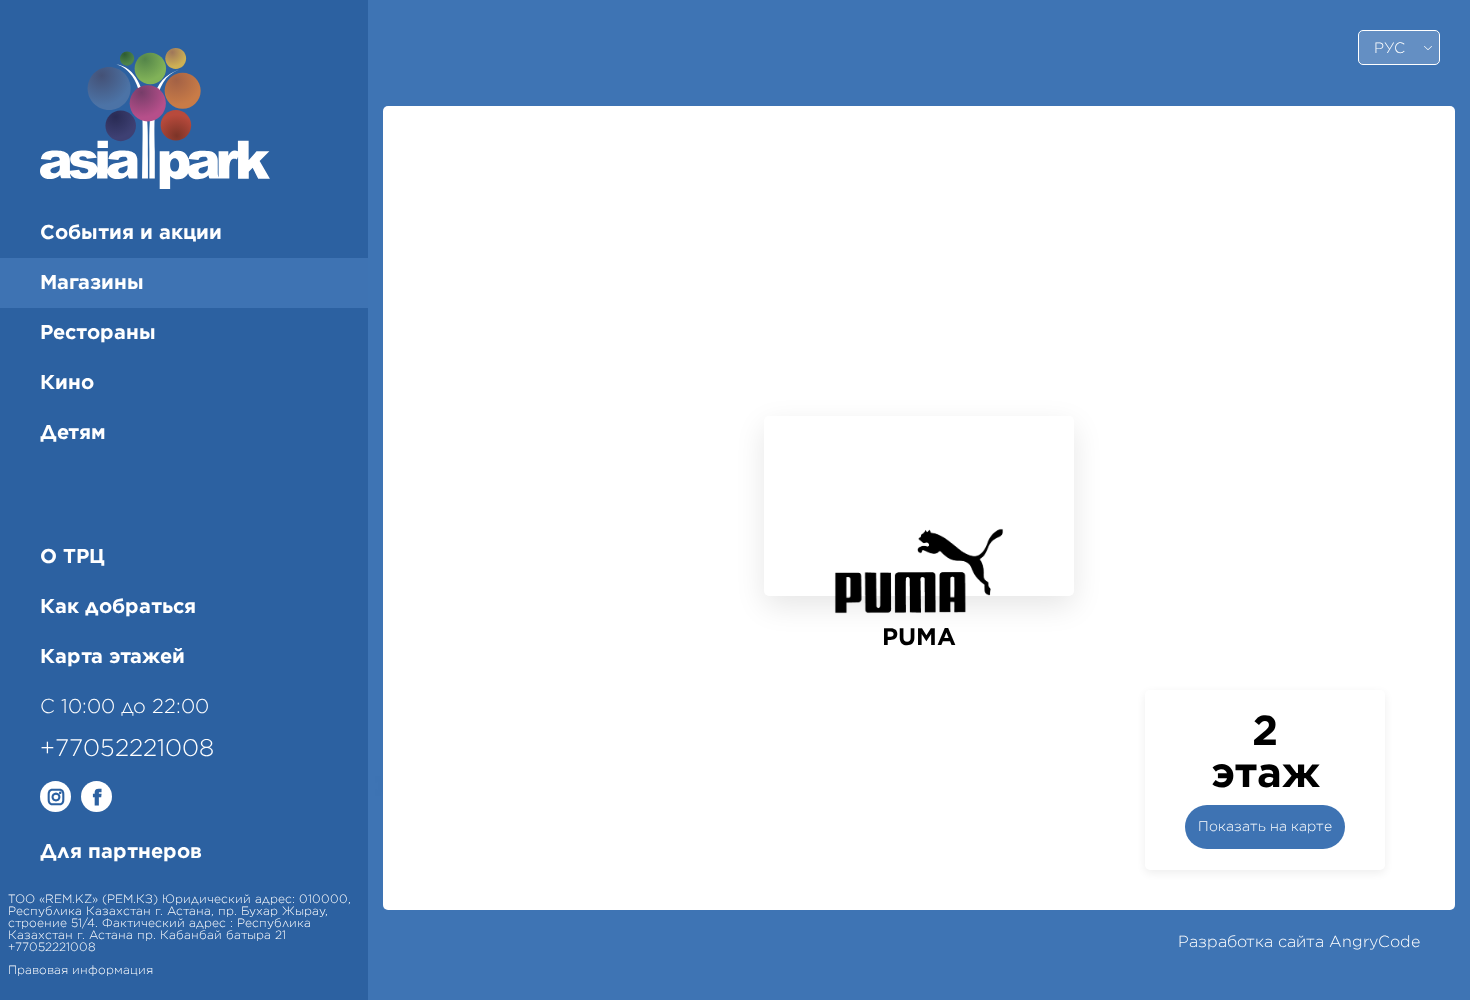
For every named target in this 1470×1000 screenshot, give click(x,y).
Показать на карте (1265, 827)
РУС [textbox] (1389, 48)
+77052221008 (127, 749)
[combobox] (1399, 47)
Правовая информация (80, 970)
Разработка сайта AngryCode (1299, 942)
